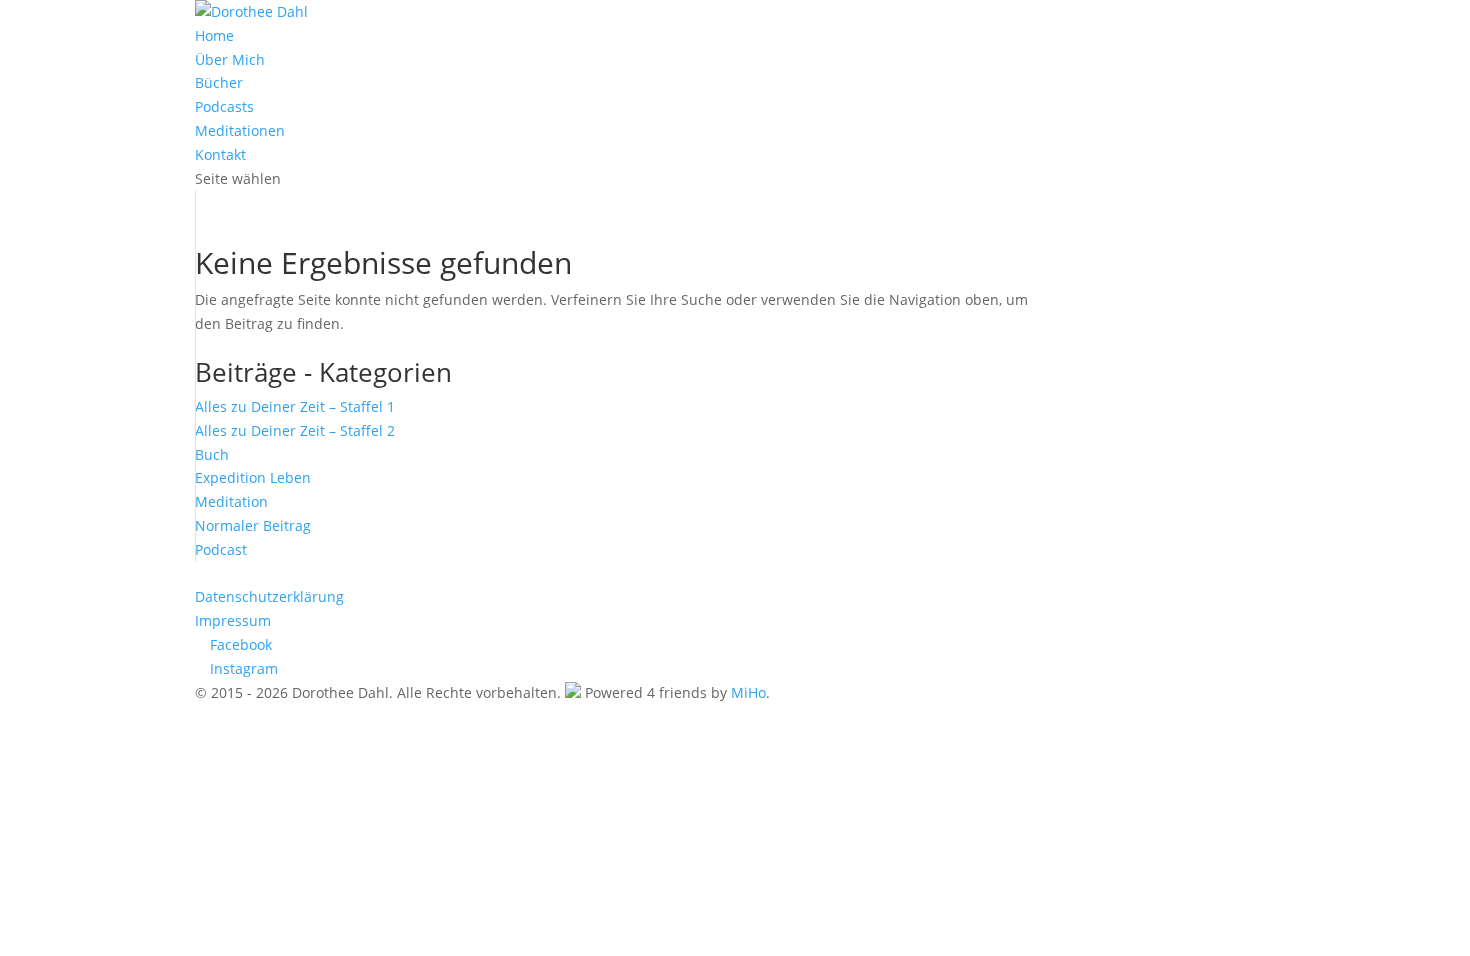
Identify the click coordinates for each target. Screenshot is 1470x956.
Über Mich (230, 59)
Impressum (233, 620)
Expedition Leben (253, 477)
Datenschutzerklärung (269, 596)
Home (214, 35)
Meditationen (240, 130)
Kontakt (220, 154)
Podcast (221, 549)
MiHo (748, 692)
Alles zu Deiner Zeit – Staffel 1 (295, 406)
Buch (212, 454)
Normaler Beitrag (253, 525)
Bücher (219, 82)
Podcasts (224, 106)
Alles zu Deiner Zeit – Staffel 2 (295, 430)
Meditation (231, 501)
